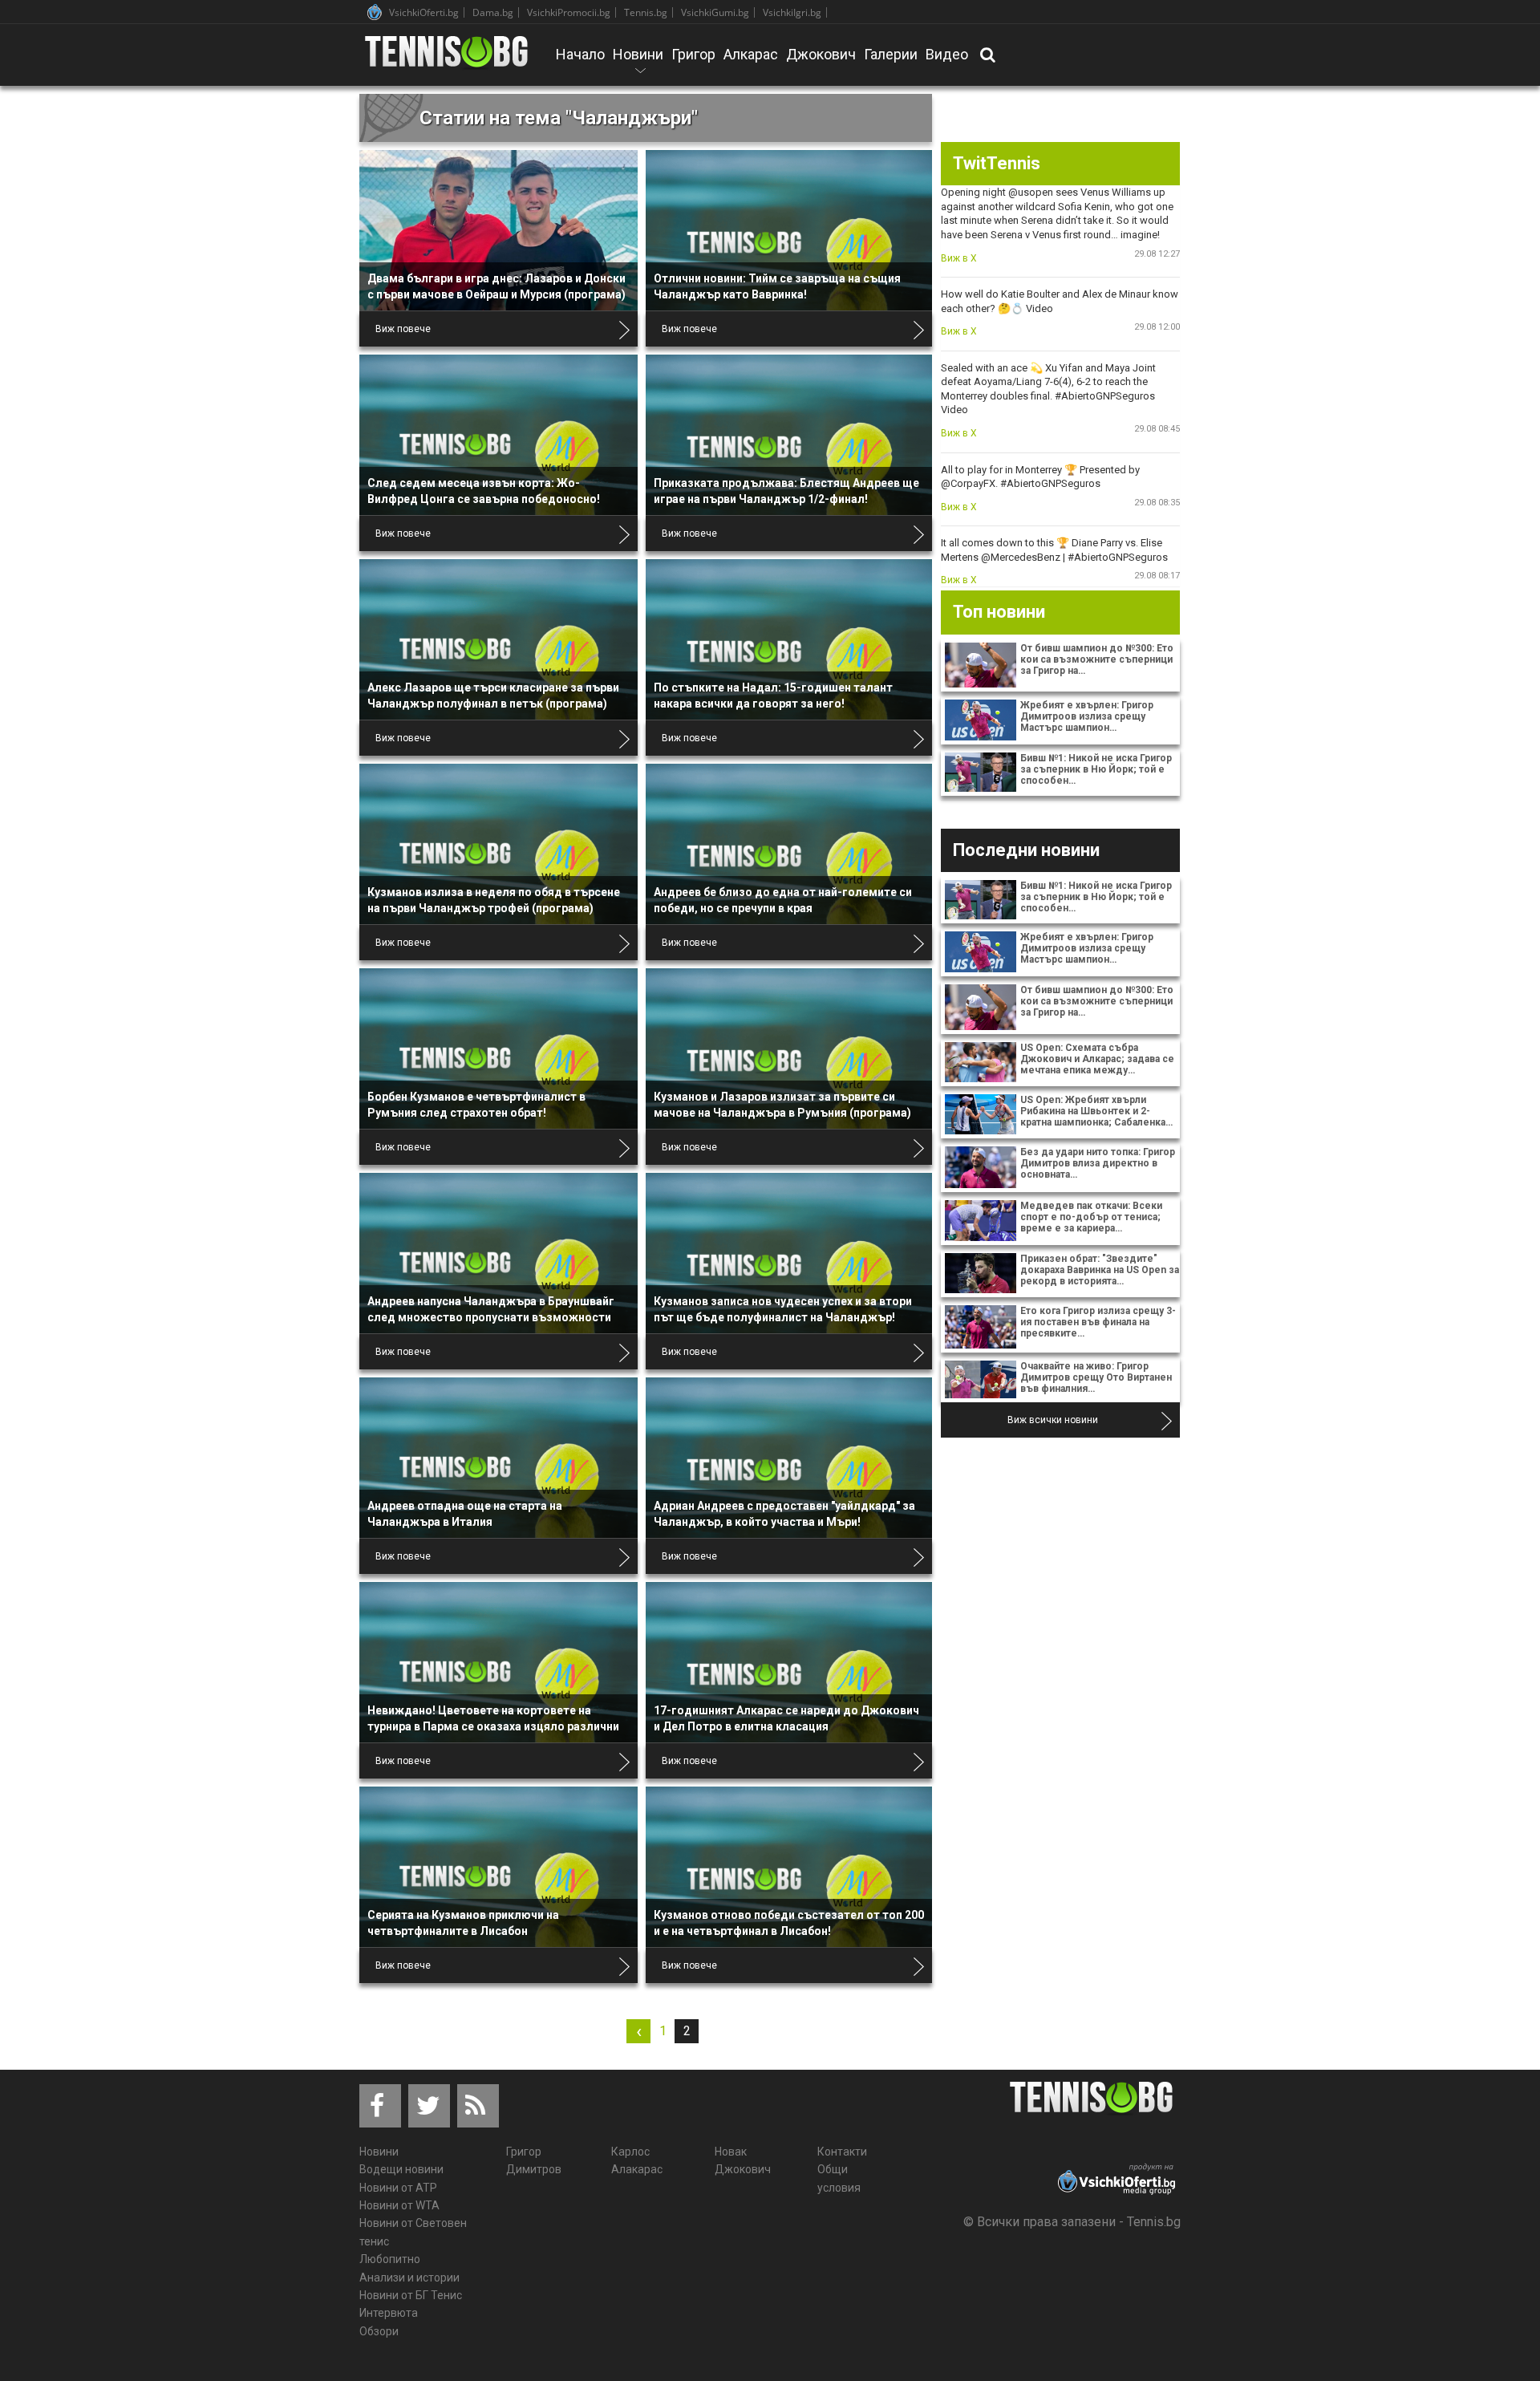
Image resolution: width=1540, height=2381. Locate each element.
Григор (693, 54)
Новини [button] (638, 65)
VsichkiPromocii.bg (569, 12)
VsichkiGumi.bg (715, 12)
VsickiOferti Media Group (375, 12)
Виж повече (403, 329)
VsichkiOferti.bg (424, 12)
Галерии (891, 54)
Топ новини (999, 612)
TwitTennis (997, 163)
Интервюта (389, 2313)
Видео (947, 54)
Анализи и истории (409, 2278)
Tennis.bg (646, 12)
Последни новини (1026, 850)
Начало (580, 54)
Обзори (379, 2331)
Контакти (842, 2152)
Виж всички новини (1053, 1420)
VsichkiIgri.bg (792, 12)
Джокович (821, 54)
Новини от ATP (398, 2188)
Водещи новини (401, 2169)
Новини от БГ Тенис (411, 2295)
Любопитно (390, 2259)
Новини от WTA (399, 2205)
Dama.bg (493, 12)
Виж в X (959, 258)
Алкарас (751, 54)
